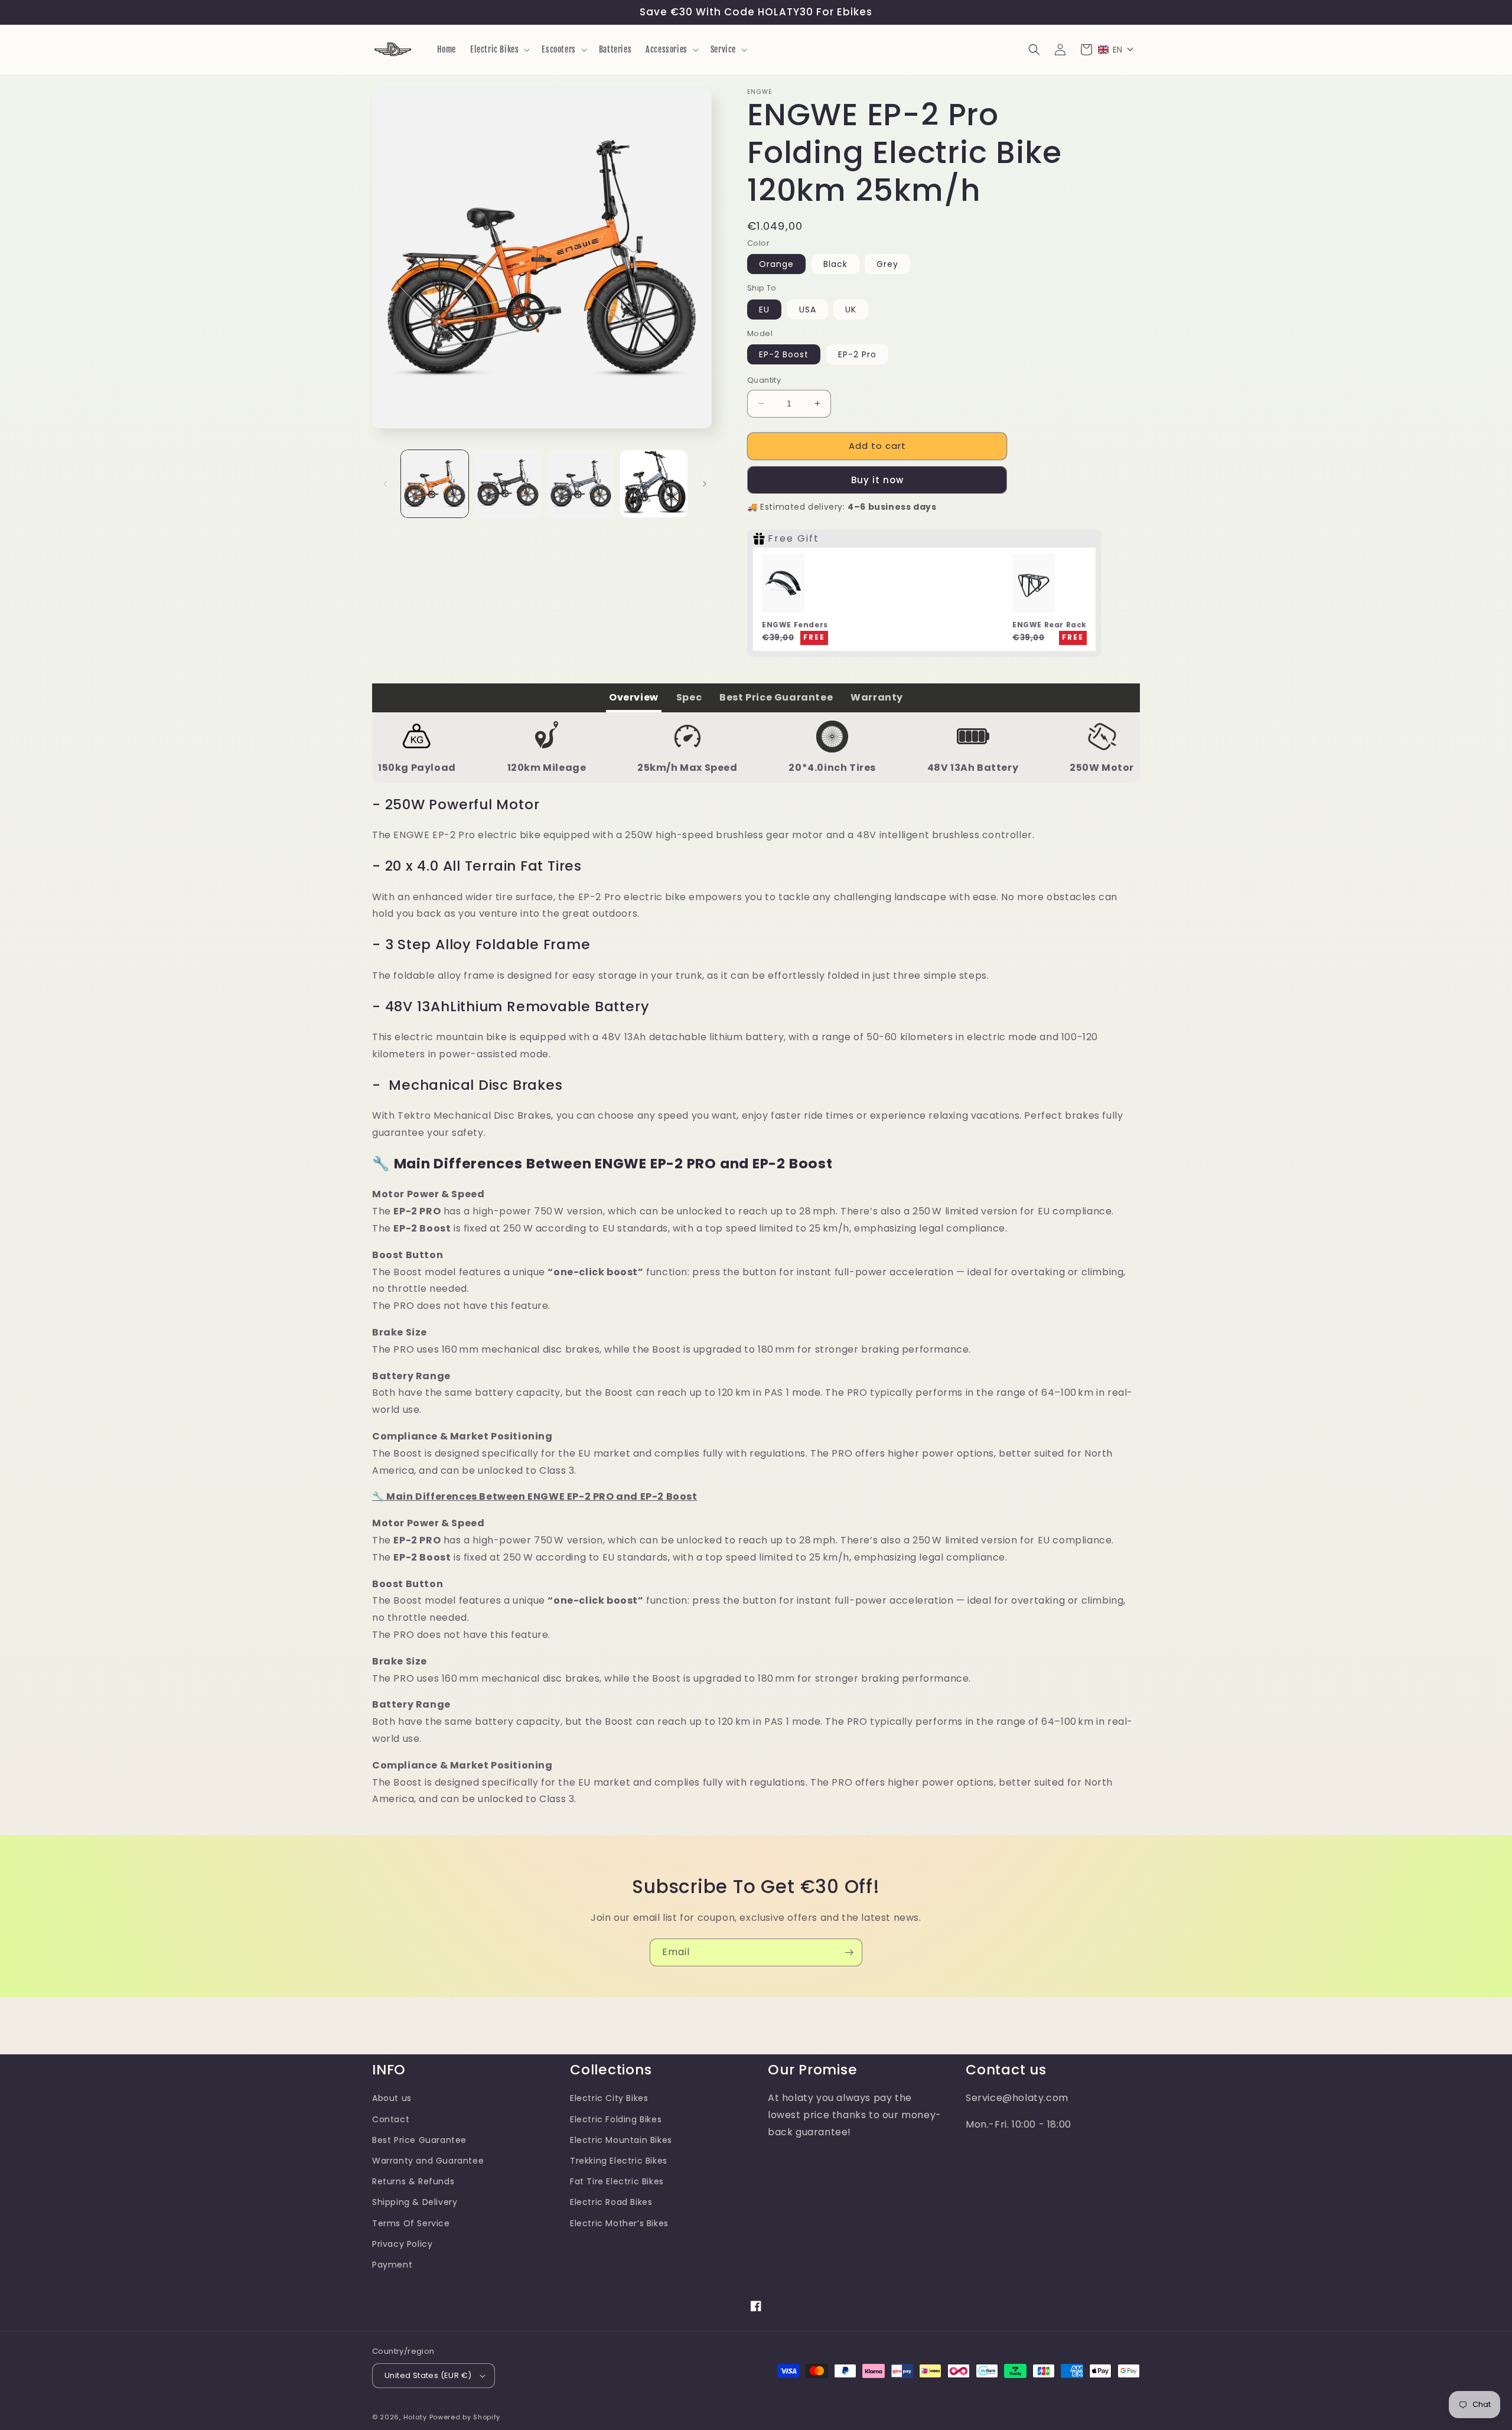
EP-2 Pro (857, 354)
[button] (499, 50)
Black (835, 264)
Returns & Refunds (413, 2181)
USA (808, 310)
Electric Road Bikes (611, 2202)
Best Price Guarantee (419, 2140)
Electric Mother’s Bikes (619, 2223)
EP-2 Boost (784, 354)
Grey (887, 264)
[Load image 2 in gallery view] (508, 484)
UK (851, 310)
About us (392, 2098)
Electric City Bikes (609, 2098)
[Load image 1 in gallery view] (435, 484)
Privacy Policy (402, 2244)
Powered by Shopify (465, 2417)
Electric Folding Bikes (616, 2119)
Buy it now (877, 480)
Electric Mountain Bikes (621, 2140)
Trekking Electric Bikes (619, 2161)
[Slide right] (705, 484)
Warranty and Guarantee (428, 2161)
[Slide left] (385, 484)
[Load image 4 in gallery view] (654, 484)
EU (764, 310)
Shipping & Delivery (415, 2202)
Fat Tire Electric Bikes (617, 2181)
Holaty (415, 2417)
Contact (391, 2119)
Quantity (764, 380)
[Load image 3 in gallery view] (581, 484)
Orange (776, 264)
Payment (392, 2265)
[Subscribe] (849, 1952)
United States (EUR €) (428, 2375)
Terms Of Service (411, 2223)
